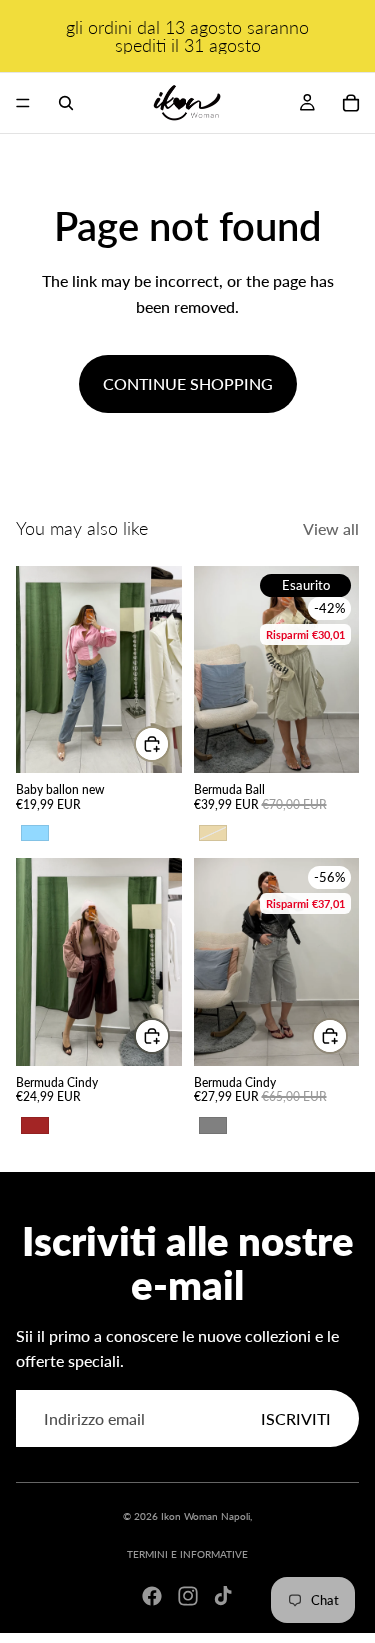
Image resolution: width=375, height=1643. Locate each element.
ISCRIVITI (296, 1418)
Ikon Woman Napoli (205, 1516)
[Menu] (23, 103)
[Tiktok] (223, 1596)
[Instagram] (188, 1596)
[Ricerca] (66, 103)
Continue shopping (188, 383)
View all (331, 528)
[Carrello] (351, 103)
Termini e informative (187, 1554)
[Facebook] (152, 1596)
